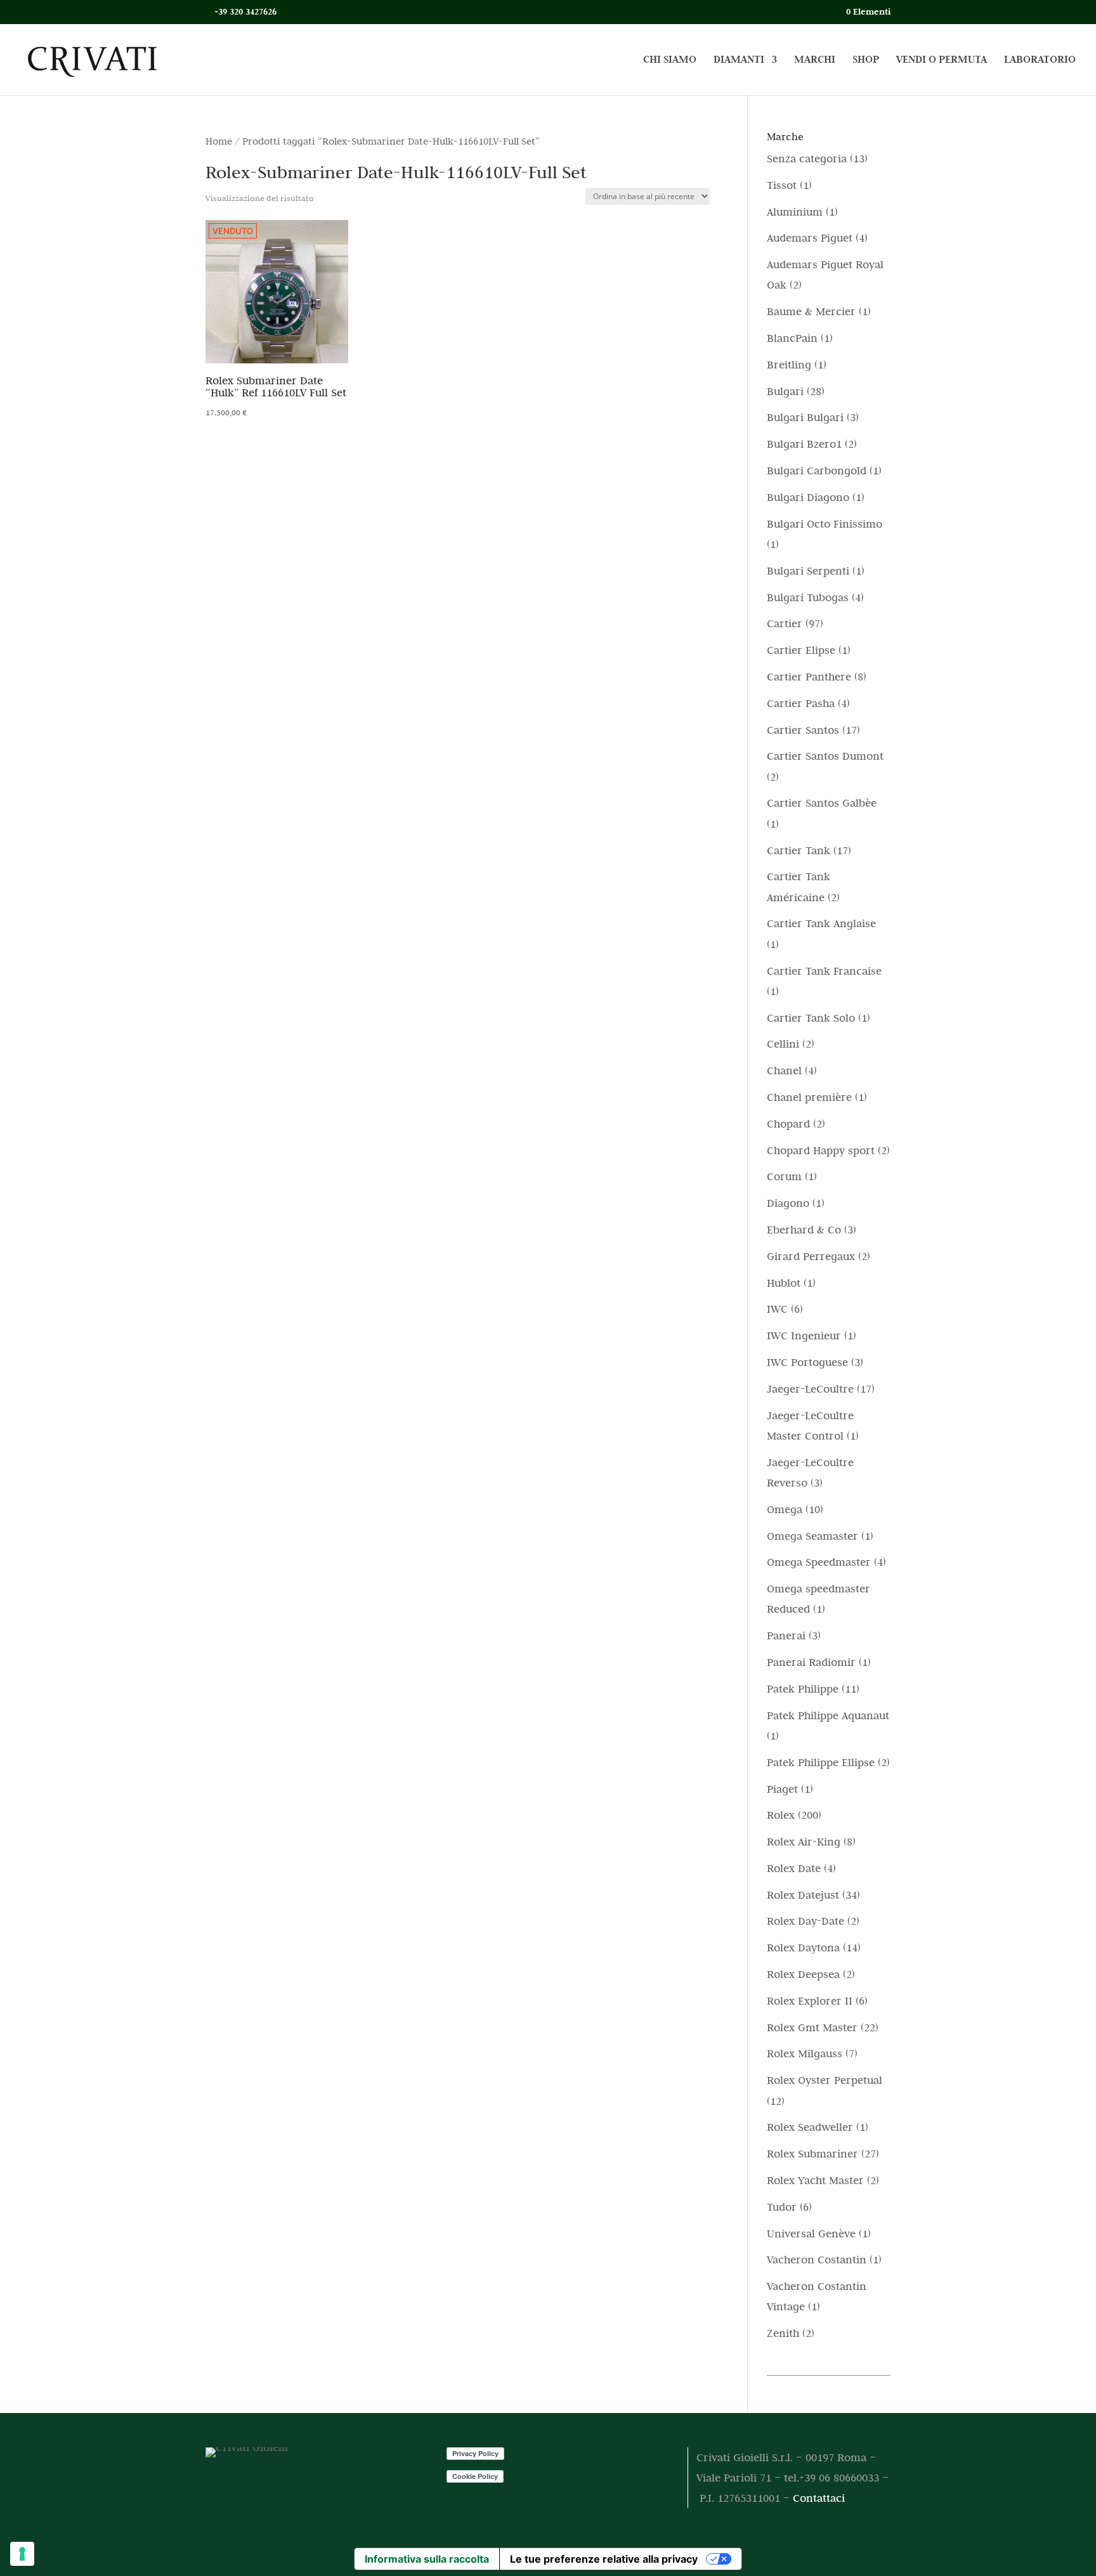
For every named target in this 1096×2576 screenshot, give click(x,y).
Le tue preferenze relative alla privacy (604, 2559)
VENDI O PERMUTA (942, 61)
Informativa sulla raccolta (427, 2559)
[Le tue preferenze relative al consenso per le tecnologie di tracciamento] (22, 2554)
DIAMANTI (739, 61)
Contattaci (819, 2498)
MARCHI (815, 61)
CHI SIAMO (670, 61)
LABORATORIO (1040, 61)
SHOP (866, 61)
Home (219, 141)
